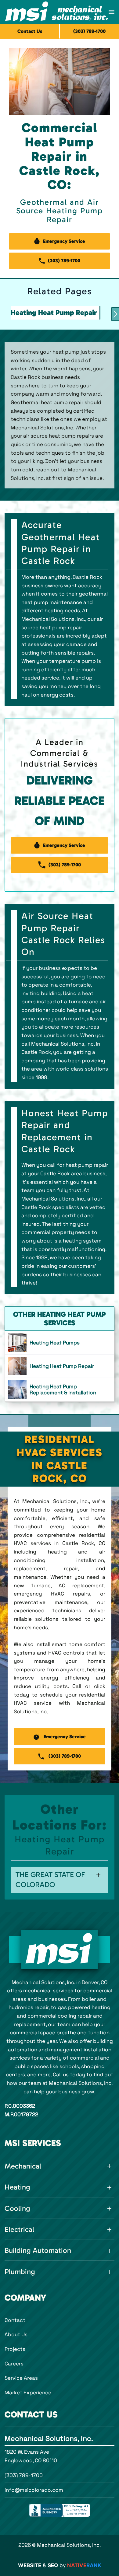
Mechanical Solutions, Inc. (49, 2438)
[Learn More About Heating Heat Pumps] (60, 1343)
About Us (16, 2334)
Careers (14, 2364)
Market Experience (28, 2392)
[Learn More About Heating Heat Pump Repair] (60, 1366)
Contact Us (30, 31)
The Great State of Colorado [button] (50, 1880)
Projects (15, 2349)
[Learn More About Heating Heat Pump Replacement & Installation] (60, 1389)
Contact (15, 2320)
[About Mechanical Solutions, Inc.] (60, 1950)
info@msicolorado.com (34, 2490)
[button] (112, 12)
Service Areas (21, 2378)
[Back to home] (57, 12)
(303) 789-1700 (24, 2475)
